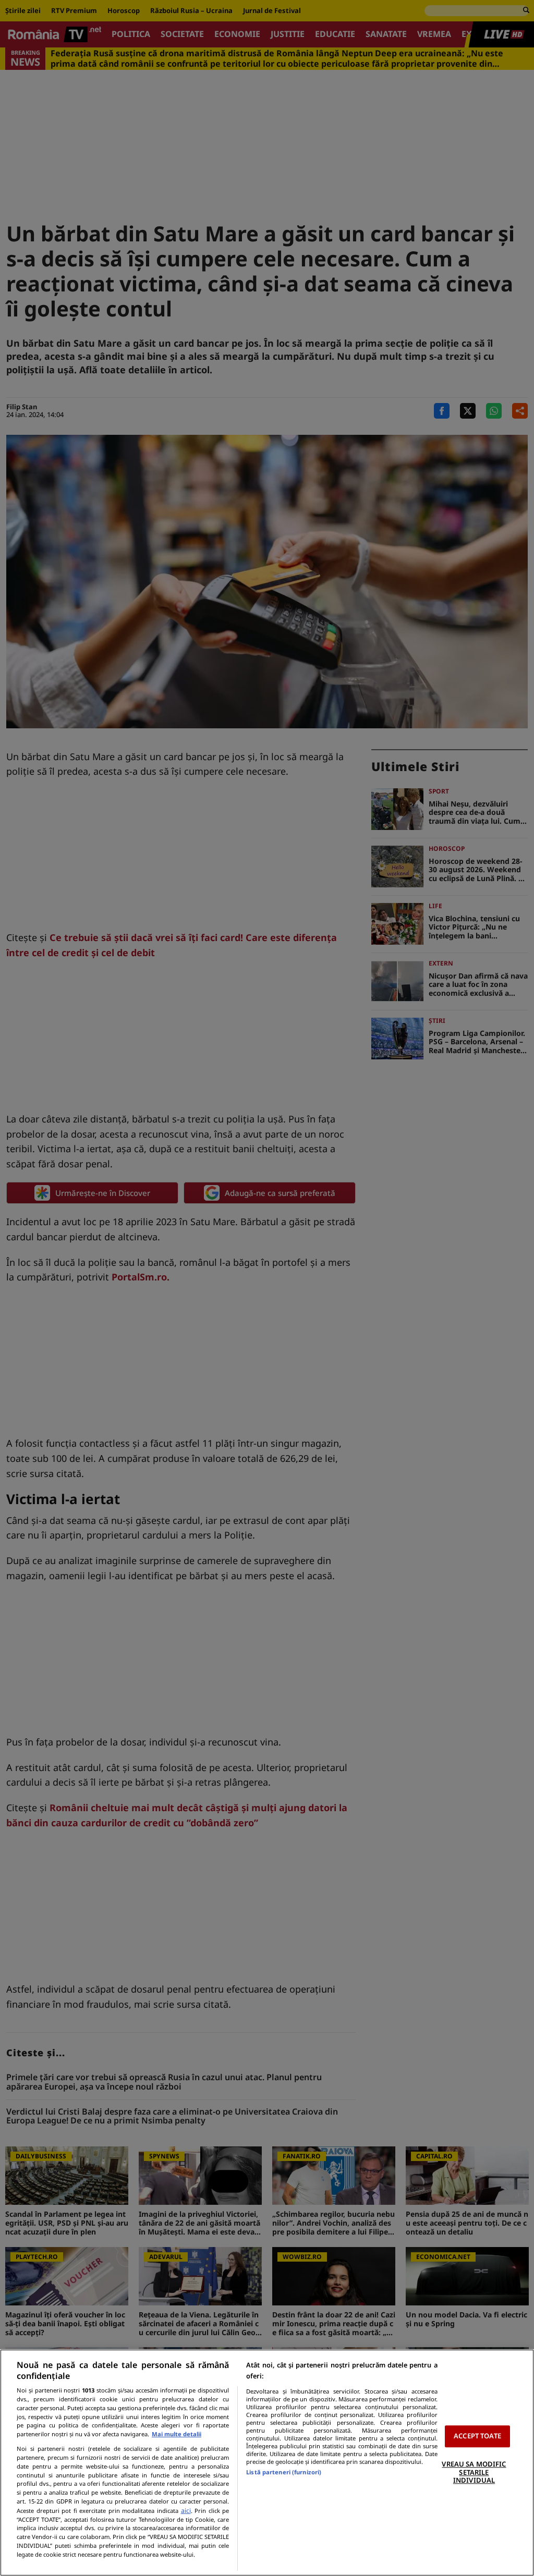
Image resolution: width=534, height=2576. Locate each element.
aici (186, 2511)
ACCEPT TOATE (477, 2436)
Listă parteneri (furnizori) (284, 2472)
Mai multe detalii (177, 2434)
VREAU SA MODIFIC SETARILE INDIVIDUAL (474, 2472)
